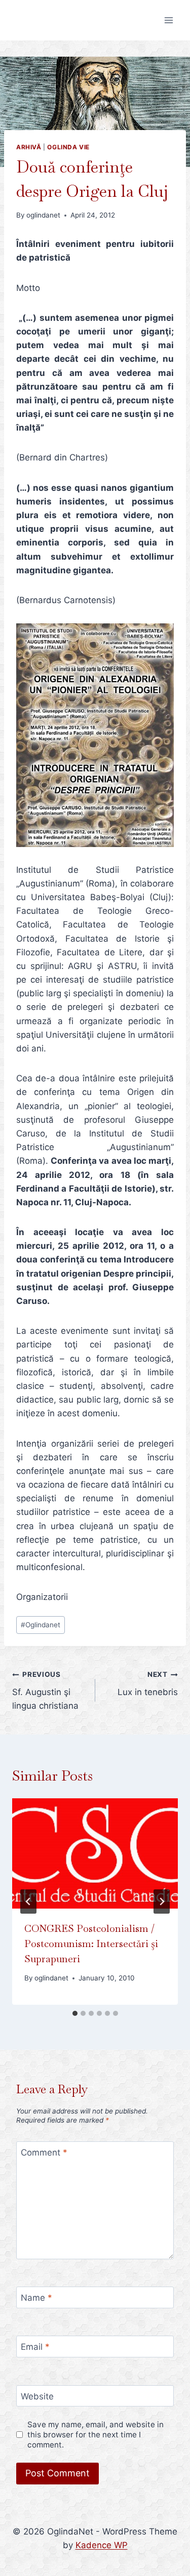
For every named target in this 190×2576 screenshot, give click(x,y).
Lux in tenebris (148, 1684)
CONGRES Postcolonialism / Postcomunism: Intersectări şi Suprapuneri (91, 1944)
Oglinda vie (68, 147)
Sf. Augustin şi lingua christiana (45, 1691)
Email (35, 2347)
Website (37, 2396)
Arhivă (29, 147)
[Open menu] (168, 20)
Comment (44, 2152)
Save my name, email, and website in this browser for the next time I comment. (96, 2435)
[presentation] (95, 1853)
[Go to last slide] (28, 1902)
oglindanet (43, 215)
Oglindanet (41, 1625)
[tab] (75, 2013)
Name (36, 2298)
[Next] (162, 1902)
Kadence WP (102, 2545)
